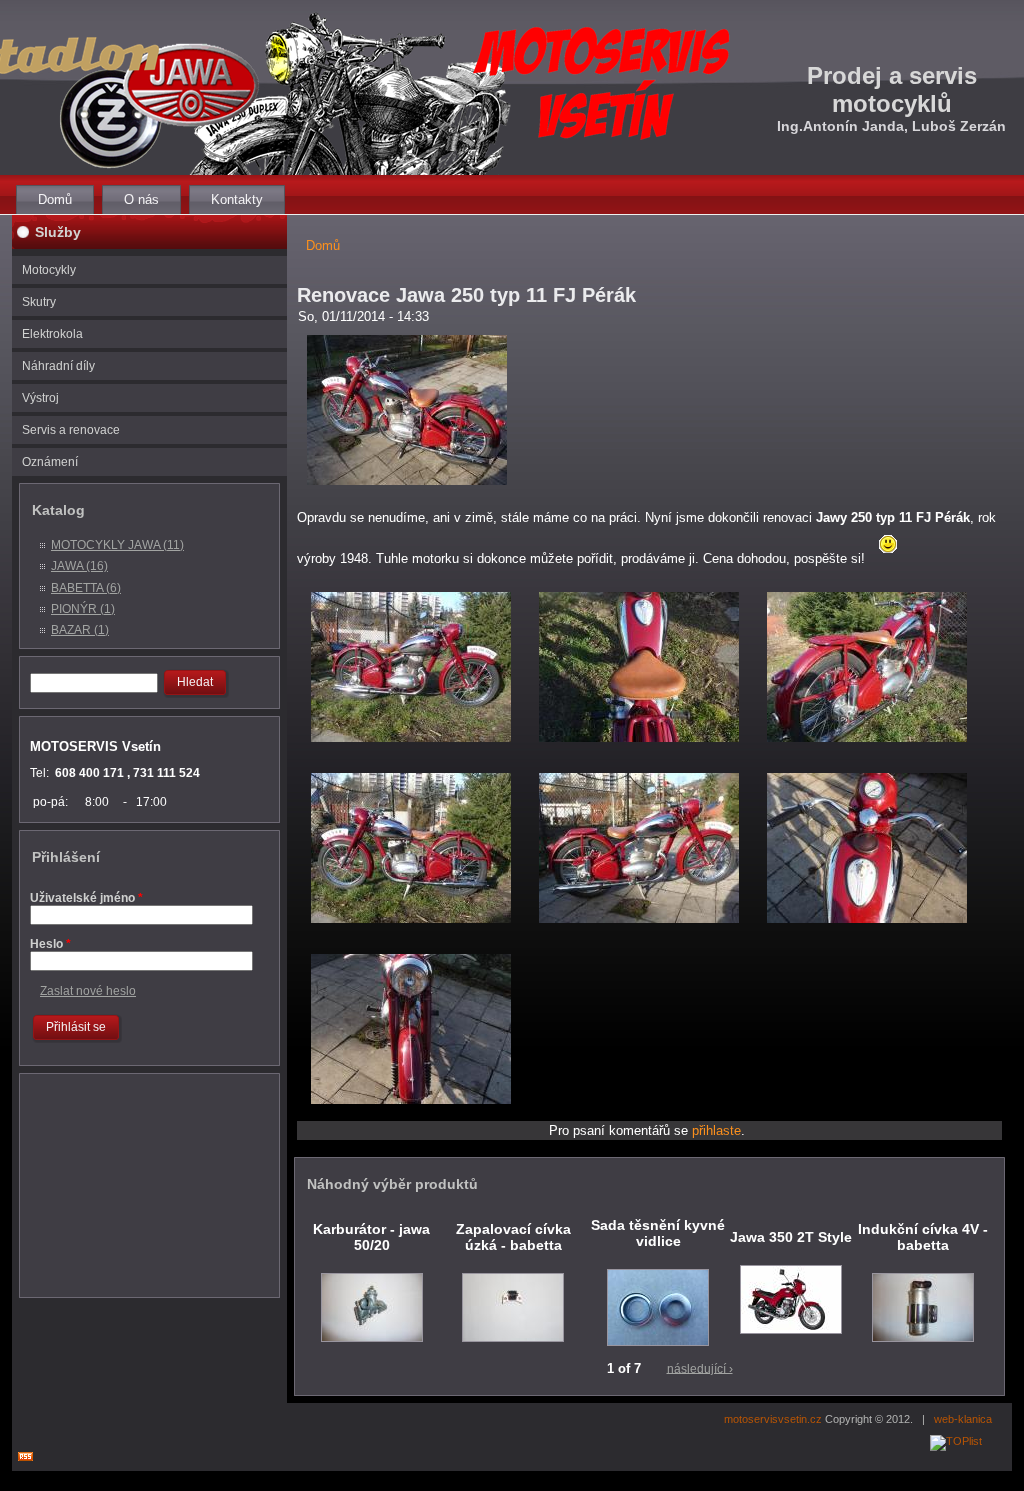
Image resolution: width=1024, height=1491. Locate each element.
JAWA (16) (79, 566)
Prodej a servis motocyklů (892, 89)
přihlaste (716, 1130)
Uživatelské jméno (86, 898)
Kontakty (237, 199)
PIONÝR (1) (83, 609)
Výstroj (40, 398)
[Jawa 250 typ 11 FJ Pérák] (407, 490)
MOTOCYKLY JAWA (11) (117, 545)
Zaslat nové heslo (88, 991)
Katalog (58, 510)
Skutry (39, 302)
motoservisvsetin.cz (773, 1419)
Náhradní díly (58, 366)
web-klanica (963, 1419)
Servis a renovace (71, 430)
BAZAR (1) (80, 630)
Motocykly (49, 270)
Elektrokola (52, 334)
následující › (700, 1368)
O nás (141, 199)
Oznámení (50, 462)
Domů (55, 199)
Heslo (50, 944)
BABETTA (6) (86, 588)
